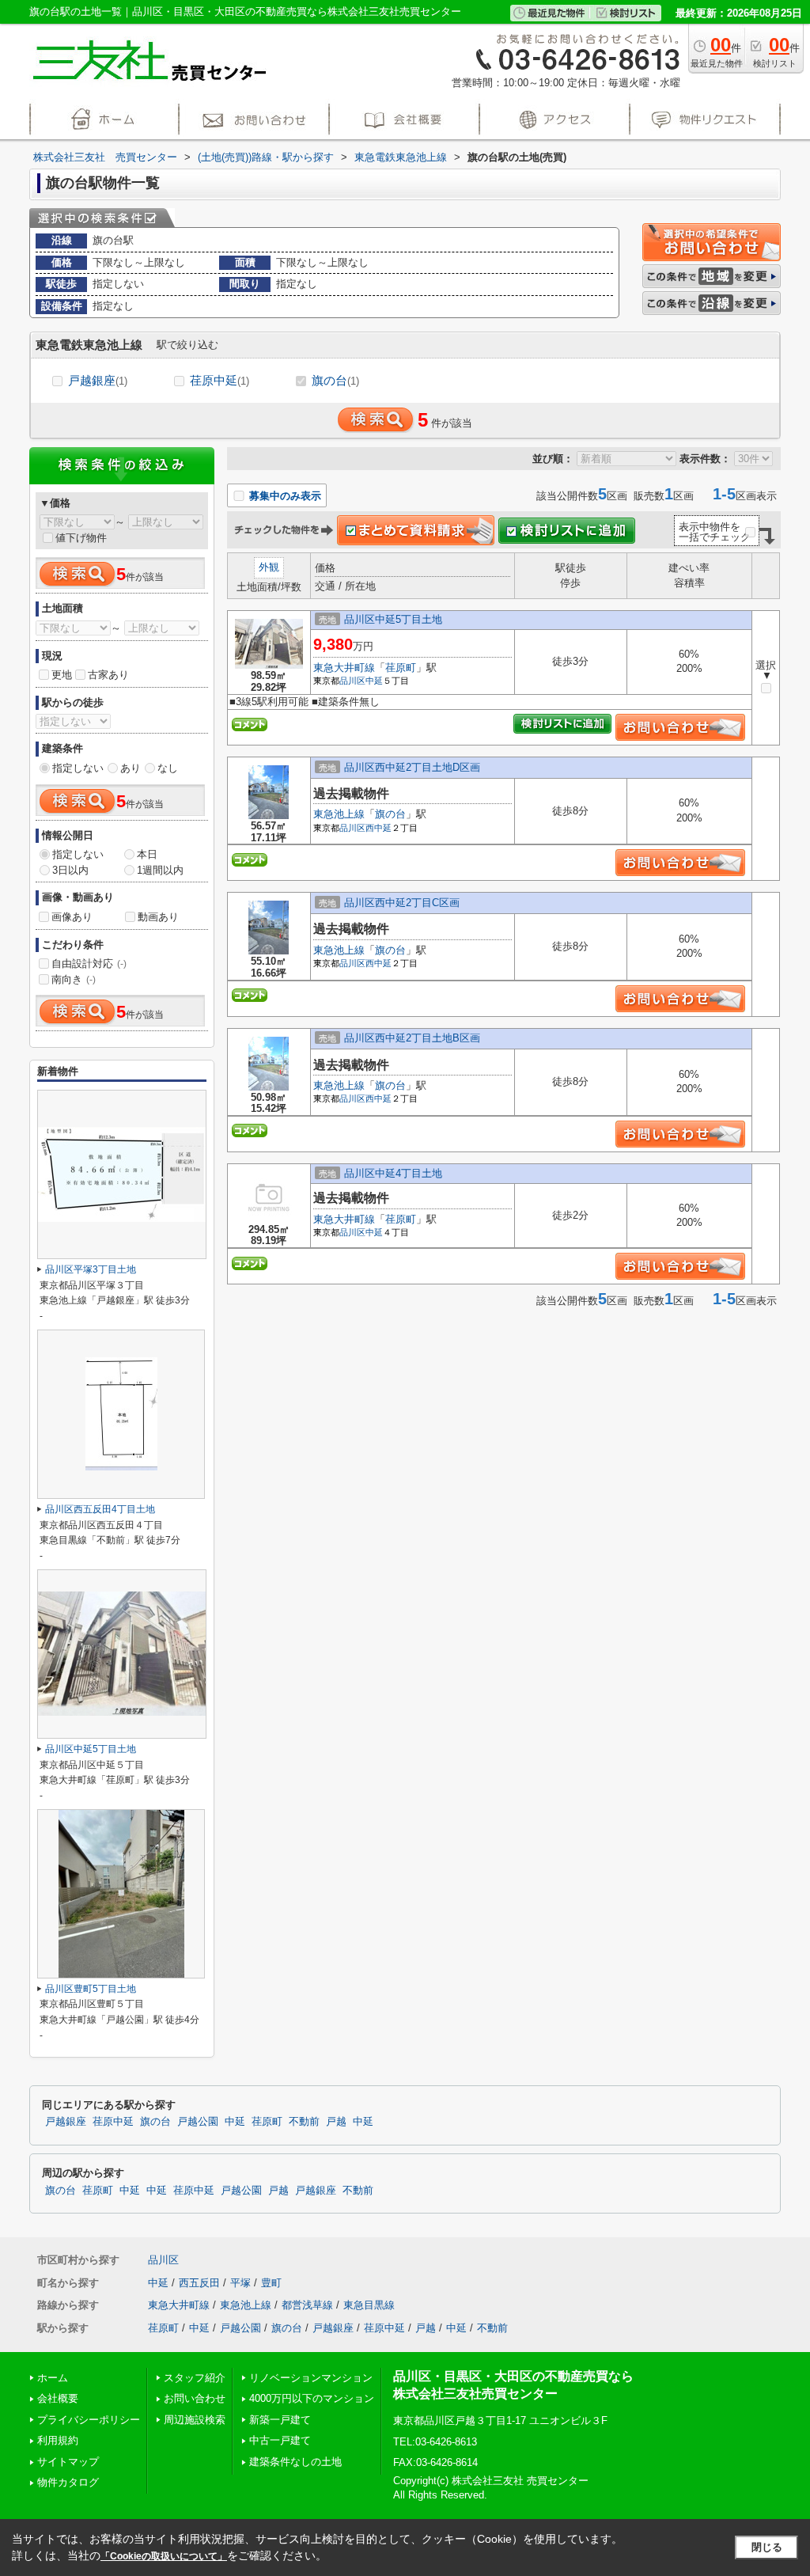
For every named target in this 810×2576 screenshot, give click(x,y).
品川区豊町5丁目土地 (91, 1989)
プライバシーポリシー (89, 2420)
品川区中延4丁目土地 (393, 1173)
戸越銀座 (98, 380)
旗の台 (335, 380)
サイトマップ (68, 2462)
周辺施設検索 (195, 2420)
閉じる (767, 2547)
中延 (374, 681)
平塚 (240, 2283)
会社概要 (58, 2398)
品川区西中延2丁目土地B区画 (412, 1038)
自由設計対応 (89, 964)
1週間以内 (160, 870)
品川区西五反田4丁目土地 (100, 1509)
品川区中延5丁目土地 (393, 619)
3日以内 (70, 870)
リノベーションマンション (311, 2378)
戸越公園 (198, 2122)
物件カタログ (68, 2482)
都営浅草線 (307, 2305)
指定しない (78, 768)
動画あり (158, 917)
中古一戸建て (280, 2440)
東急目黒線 (369, 2305)
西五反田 (199, 2283)
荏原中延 (220, 380)
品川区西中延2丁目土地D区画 (412, 767)
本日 (147, 854)
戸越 (336, 2122)
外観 (269, 567)
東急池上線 (339, 814)
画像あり (72, 917)
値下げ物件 (81, 538)
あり (131, 768)
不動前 (304, 2122)
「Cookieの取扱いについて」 (164, 2556)
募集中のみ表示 (284, 496)
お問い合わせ (195, 2398)
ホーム (53, 2378)
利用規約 (58, 2440)
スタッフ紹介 (195, 2378)
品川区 (352, 681)
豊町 (271, 2283)
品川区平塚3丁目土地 (91, 1269)
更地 (62, 675)
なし (168, 768)
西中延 (379, 828)
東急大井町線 (344, 668)
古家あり (108, 675)
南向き (74, 979)
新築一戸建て (280, 2420)
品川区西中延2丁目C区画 (402, 903)
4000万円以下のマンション (312, 2398)
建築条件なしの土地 (295, 2462)
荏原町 (401, 668)
